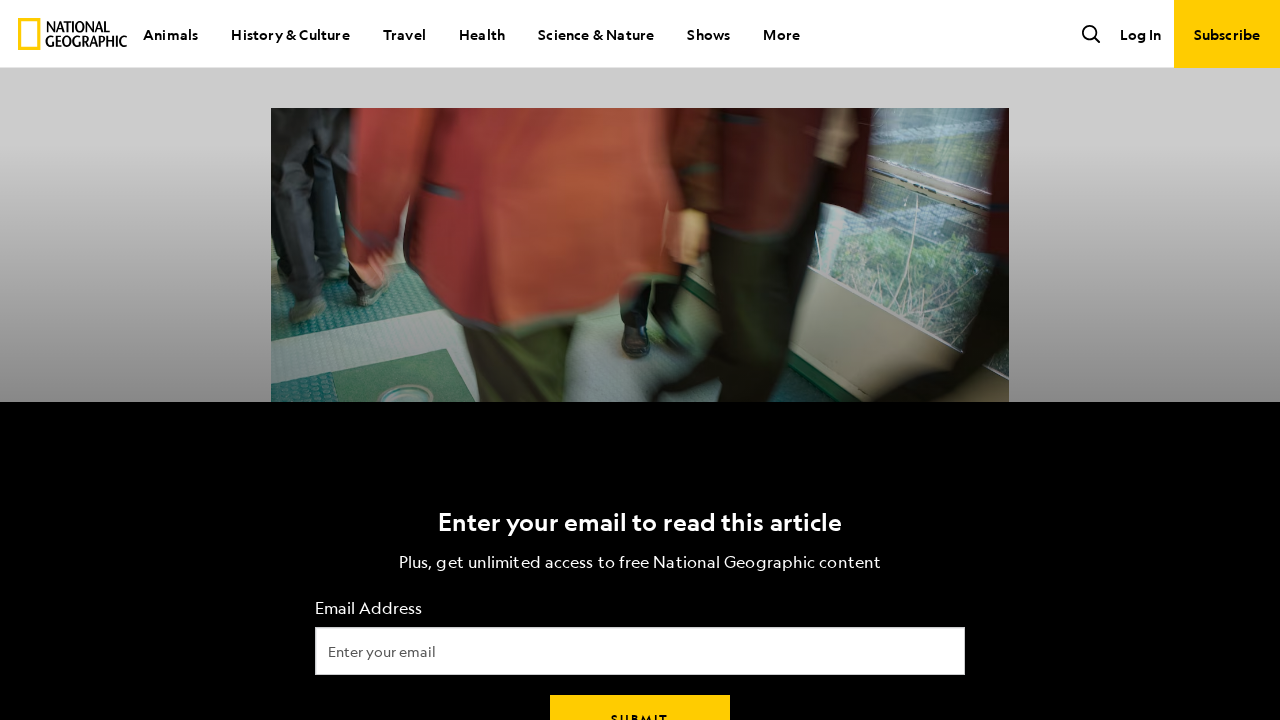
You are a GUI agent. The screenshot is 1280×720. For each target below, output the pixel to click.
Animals (170, 34)
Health (482, 34)
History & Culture (290, 34)
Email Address (368, 608)
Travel (404, 34)
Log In (1140, 34)
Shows (708, 34)
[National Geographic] (72, 34)
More (781, 34)
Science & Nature (596, 34)
